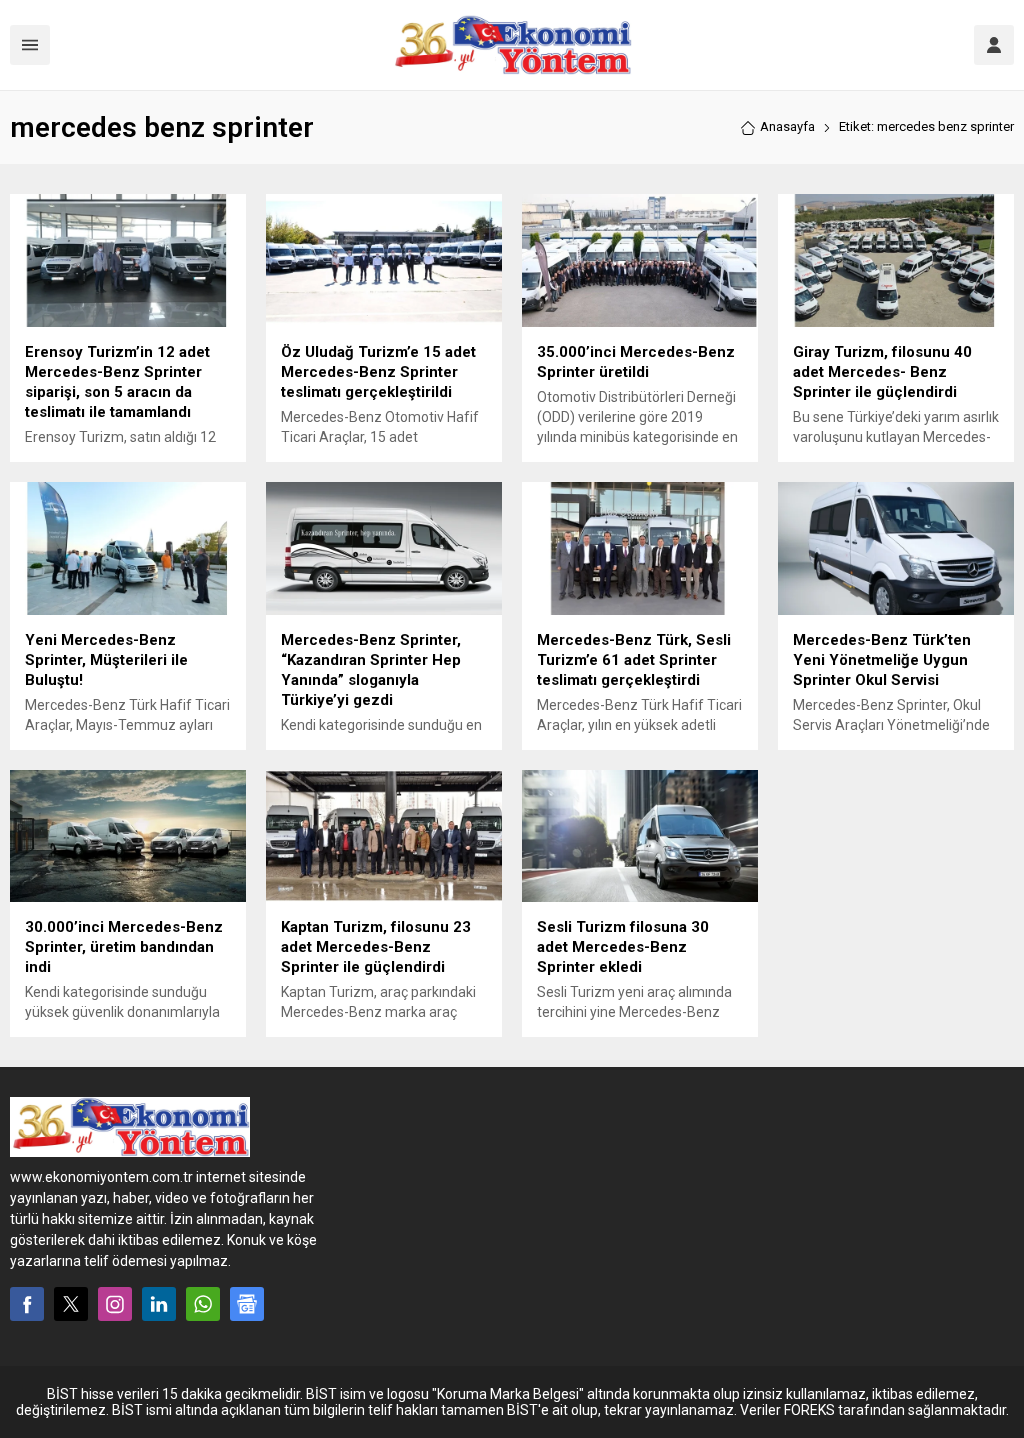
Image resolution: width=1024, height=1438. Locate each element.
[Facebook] (27, 1304)
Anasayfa (787, 126)
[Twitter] (71, 1304)
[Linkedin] (159, 1304)
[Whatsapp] (203, 1304)
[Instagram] (115, 1304)
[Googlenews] (247, 1304)
